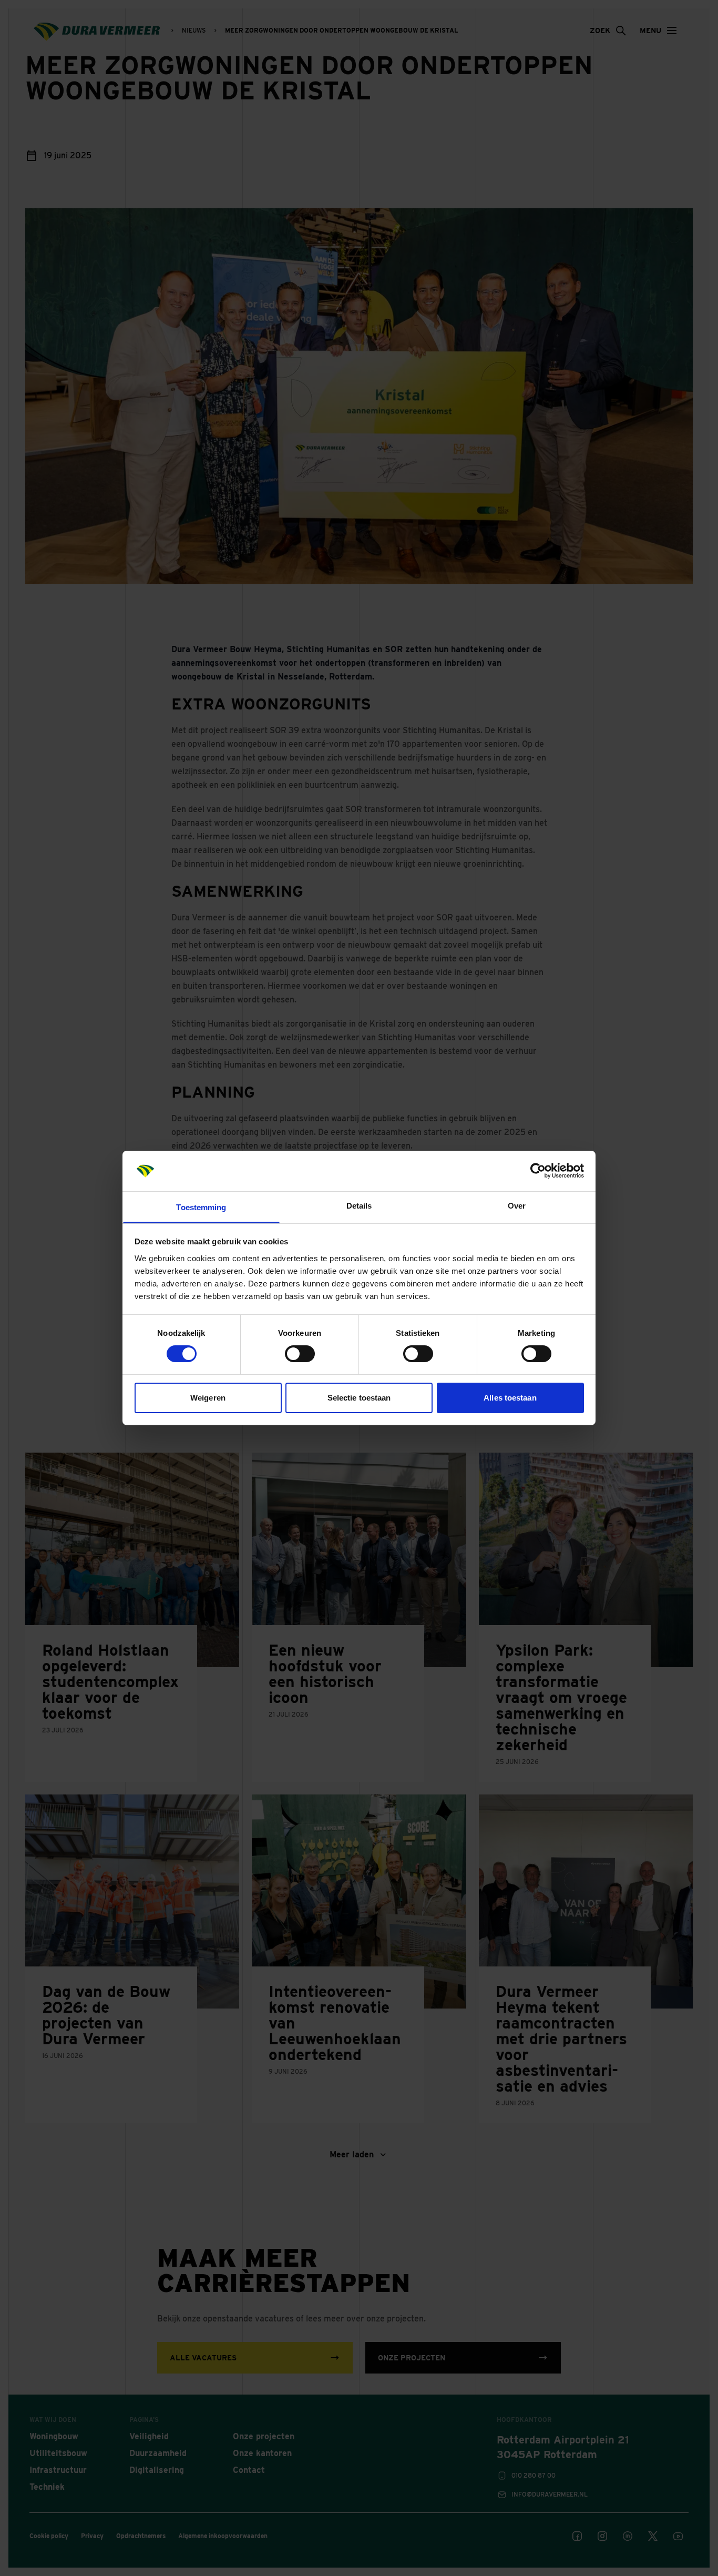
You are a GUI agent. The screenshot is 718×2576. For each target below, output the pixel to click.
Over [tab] (517, 1206)
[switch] (300, 1354)
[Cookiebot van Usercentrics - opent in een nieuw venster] (538, 1171)
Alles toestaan (510, 1398)
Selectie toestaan (359, 1398)
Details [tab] (359, 1206)
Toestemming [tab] (201, 1207)
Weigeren (208, 1398)
